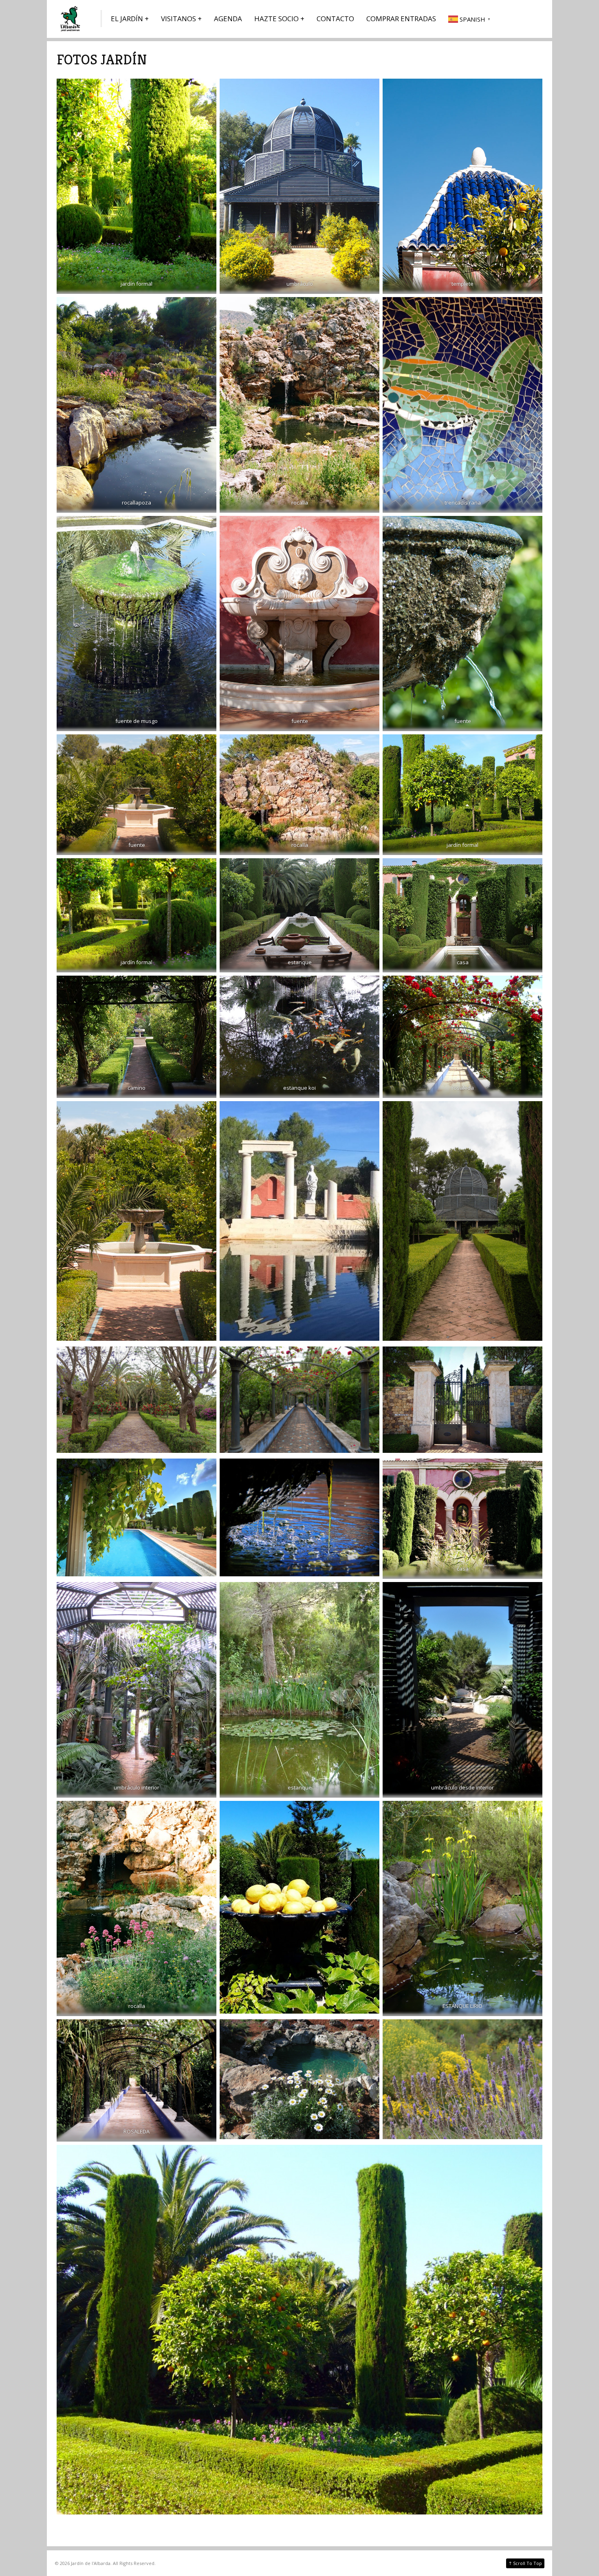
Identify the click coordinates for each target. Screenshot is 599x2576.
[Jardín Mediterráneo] (71, 19)
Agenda (228, 19)
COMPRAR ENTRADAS (401, 19)
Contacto (335, 19)
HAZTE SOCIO (276, 19)
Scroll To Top (525, 2563)
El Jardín (127, 19)
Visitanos (178, 19)
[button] (470, 19)
